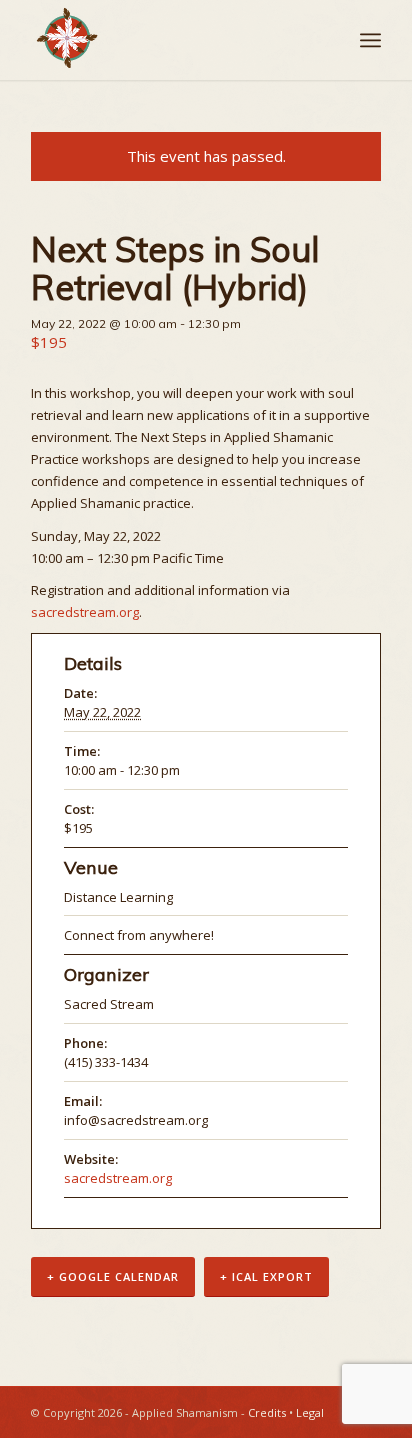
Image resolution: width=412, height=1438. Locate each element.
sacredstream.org (85, 612)
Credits (267, 1412)
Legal (310, 1412)
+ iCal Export (266, 1276)
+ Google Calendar (113, 1276)
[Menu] (370, 40)
